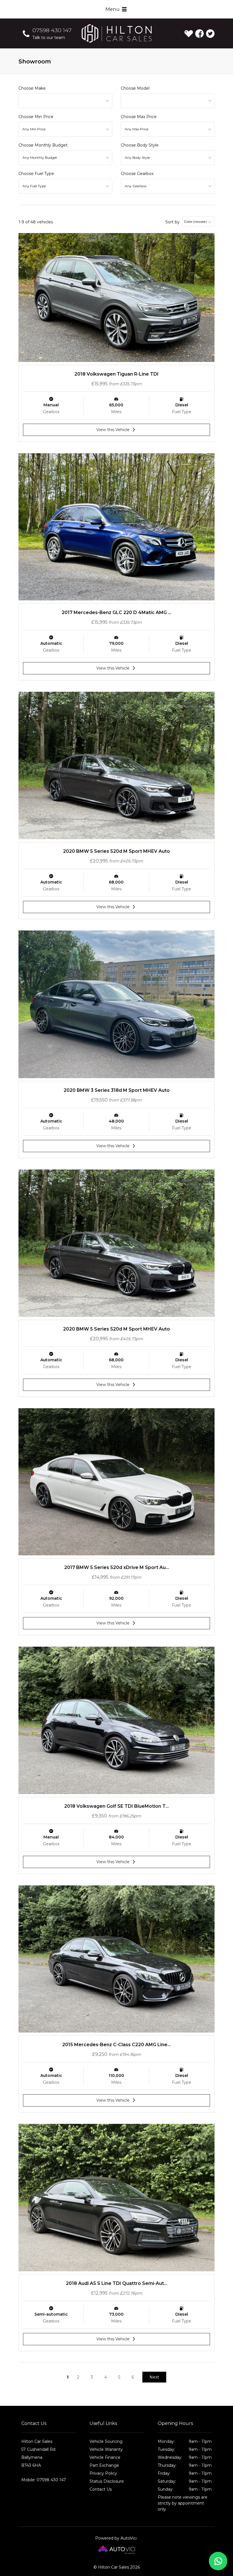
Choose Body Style (140, 145)
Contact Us (101, 2489)
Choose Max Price (139, 117)
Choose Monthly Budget (43, 145)
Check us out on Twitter (210, 34)
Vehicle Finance (105, 2457)
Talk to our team (49, 38)
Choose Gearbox (137, 174)
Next (154, 2377)
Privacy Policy (103, 2473)
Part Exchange (104, 2465)
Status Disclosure (107, 2481)
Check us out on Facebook (199, 34)
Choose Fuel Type (36, 174)
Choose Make (32, 88)
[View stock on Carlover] (189, 34)
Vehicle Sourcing (106, 2441)
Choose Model (135, 88)
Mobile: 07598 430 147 (44, 2480)
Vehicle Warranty (106, 2449)
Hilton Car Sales (117, 33)
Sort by (172, 222)
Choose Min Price (36, 117)
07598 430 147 (52, 30)
